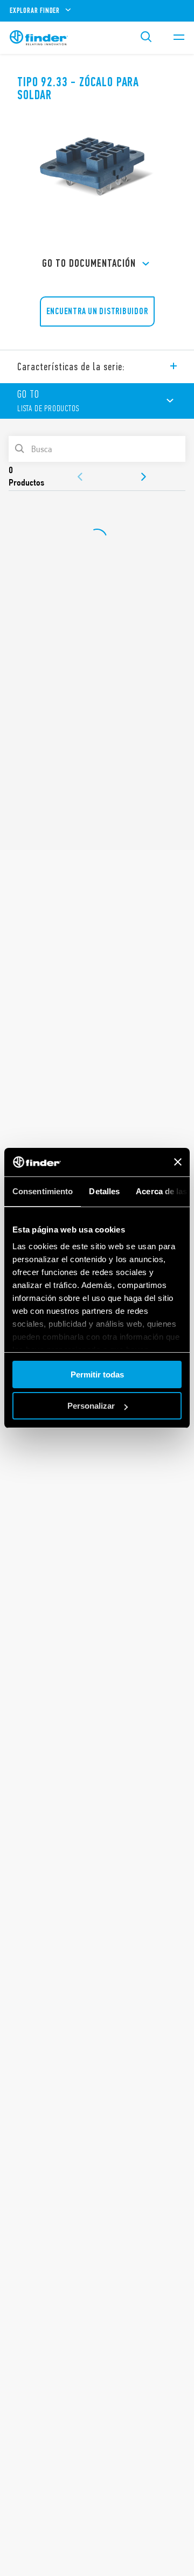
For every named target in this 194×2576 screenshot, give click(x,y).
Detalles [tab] (104, 1191)
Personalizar (91, 1406)
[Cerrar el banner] (178, 1162)
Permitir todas (97, 1374)
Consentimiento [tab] (43, 1191)
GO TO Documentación (89, 263)
